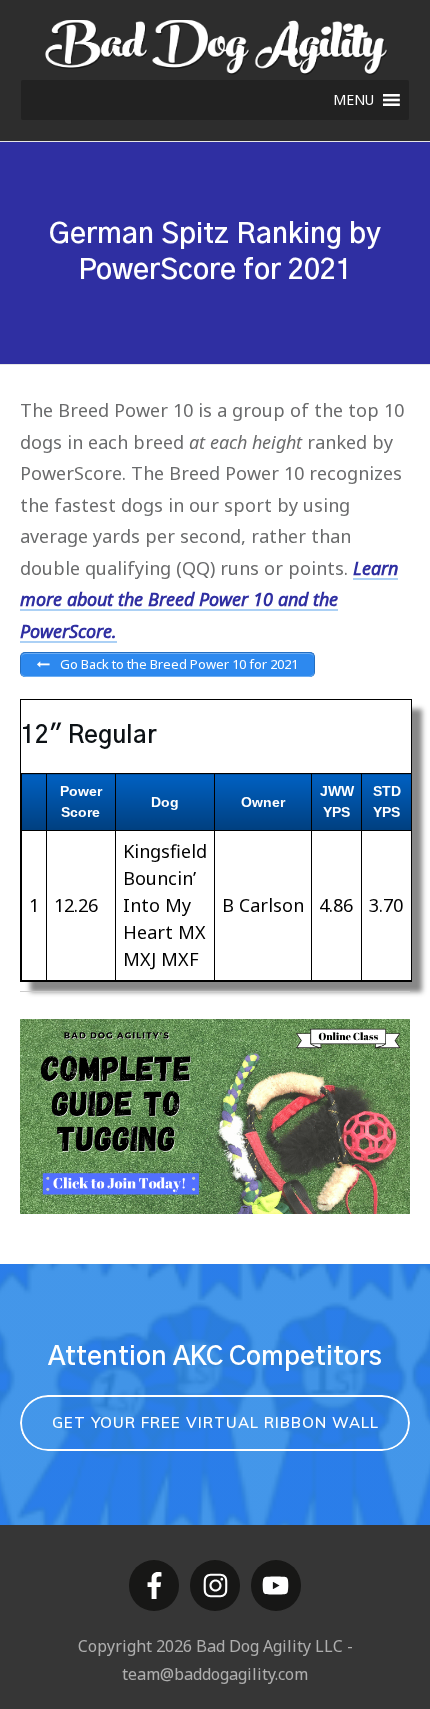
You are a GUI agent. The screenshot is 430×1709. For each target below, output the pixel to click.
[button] (353, 100)
